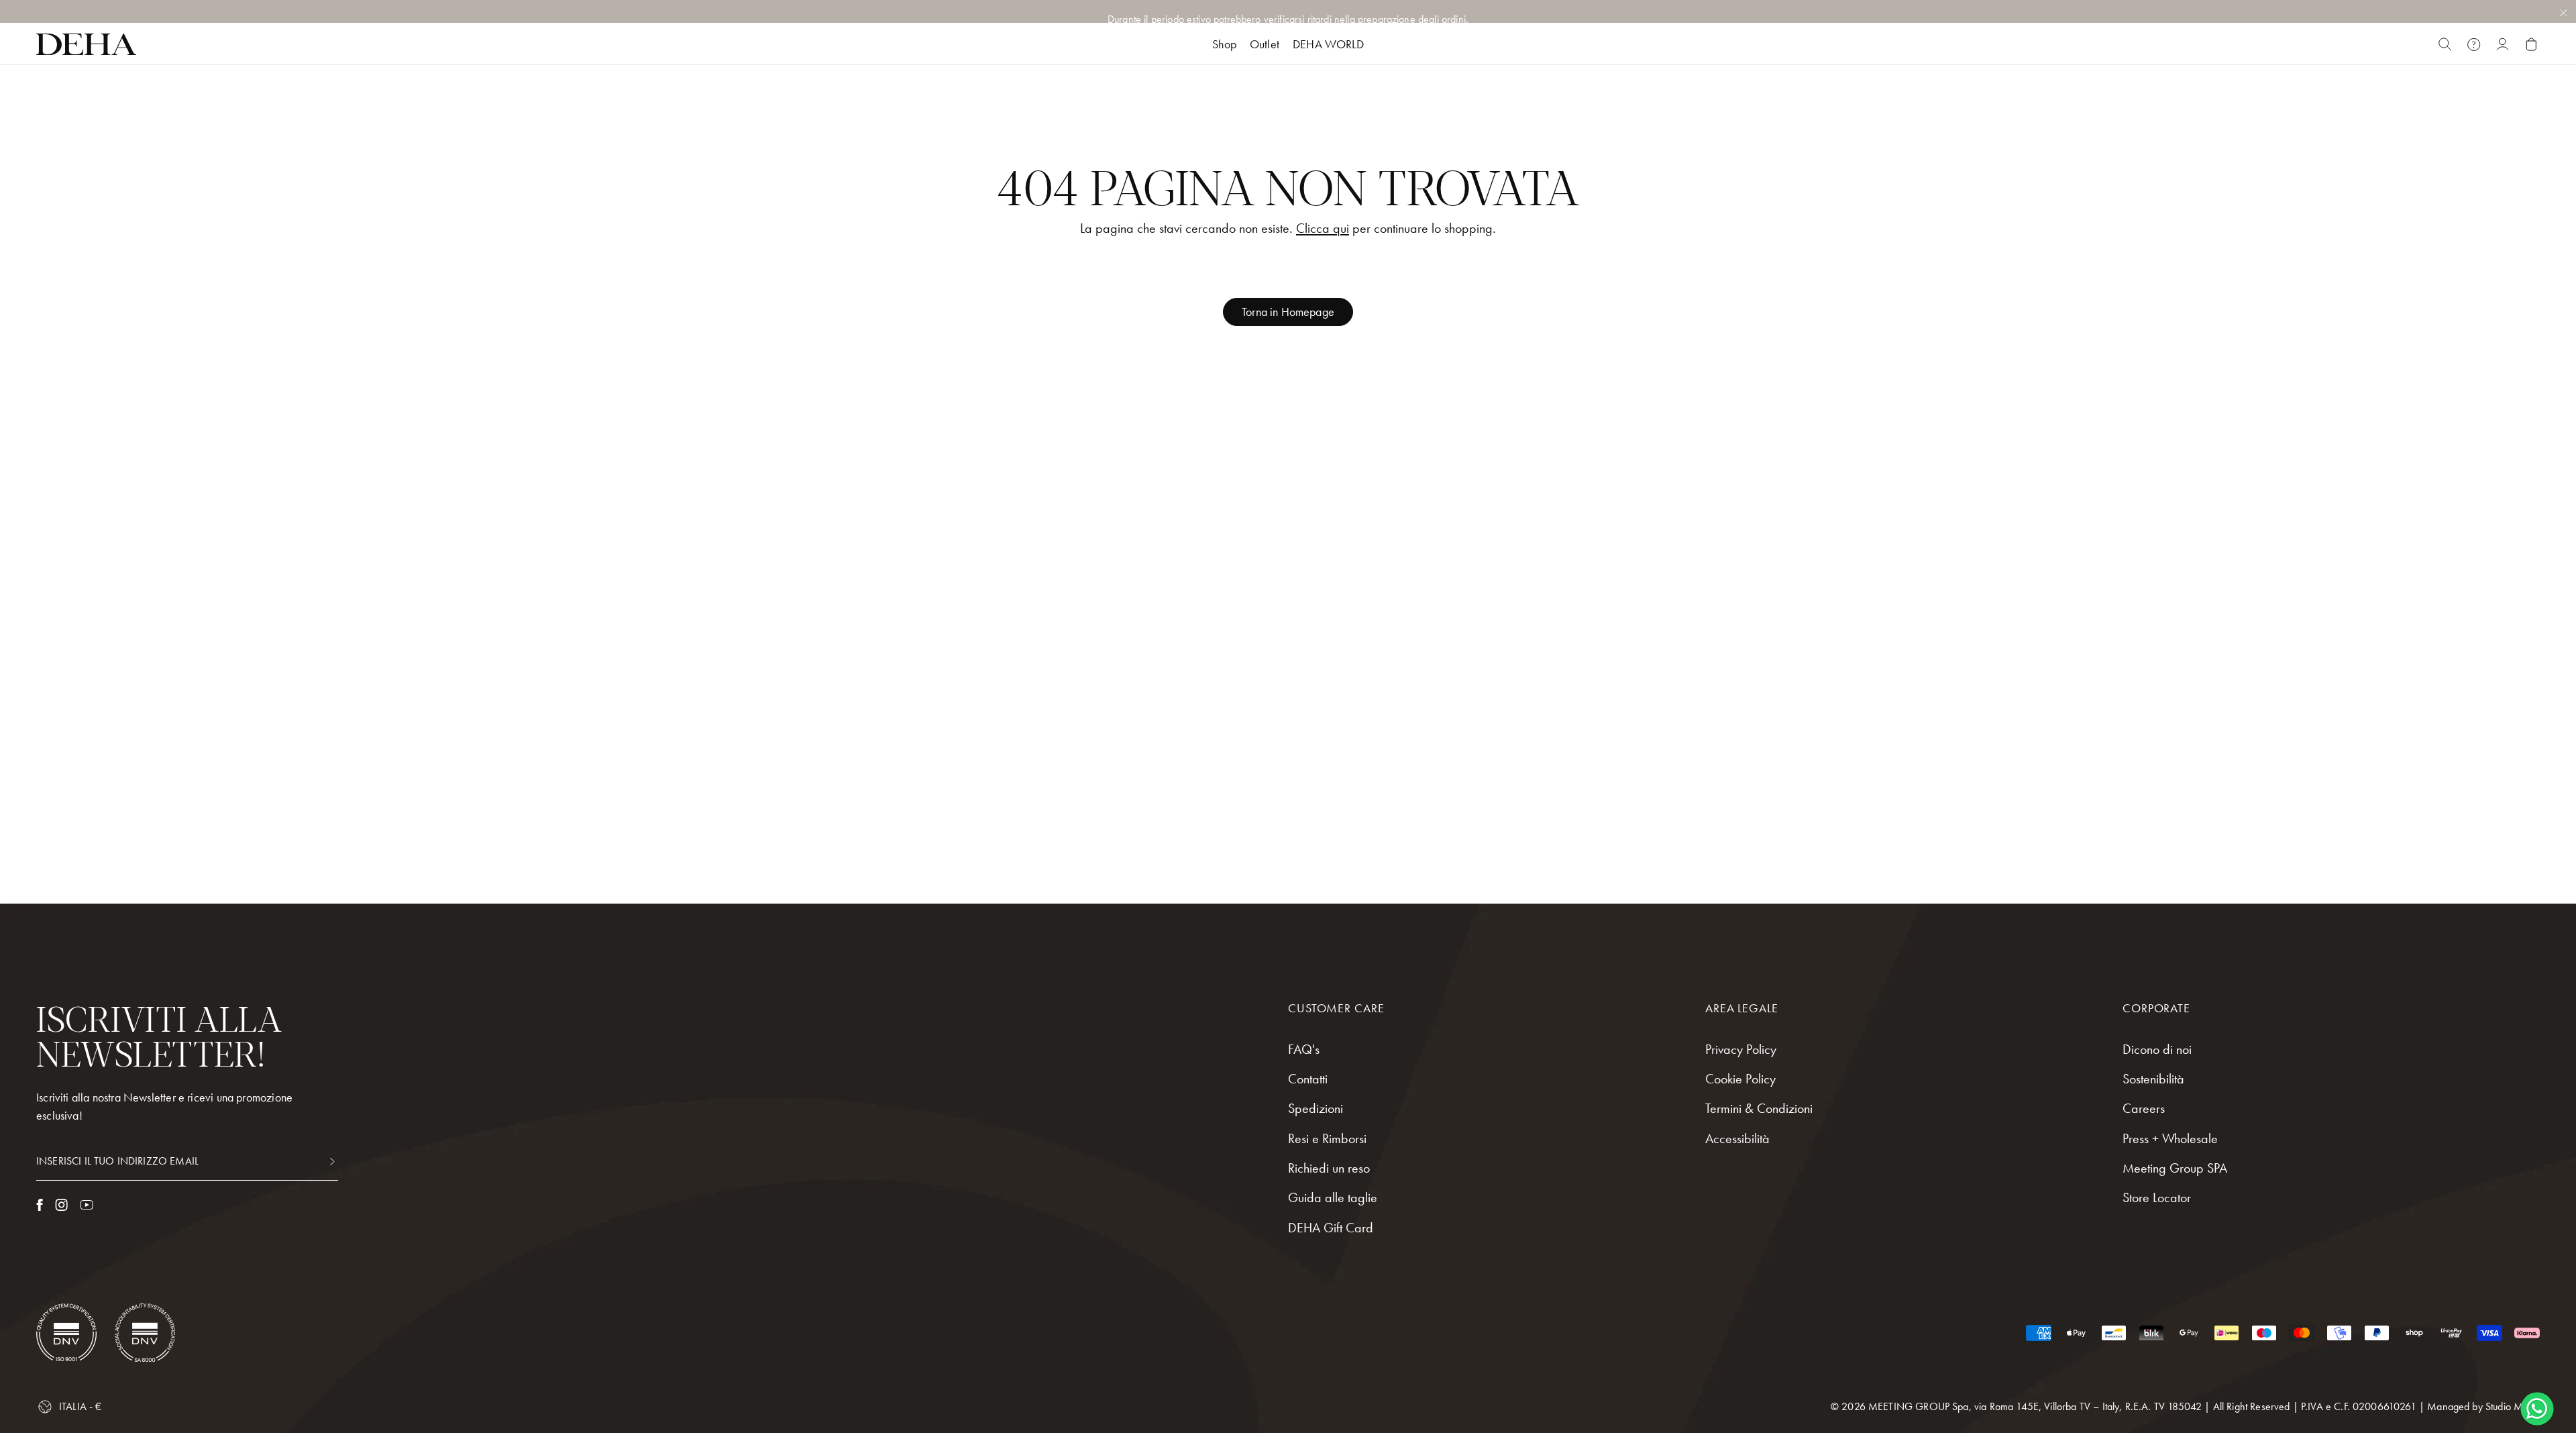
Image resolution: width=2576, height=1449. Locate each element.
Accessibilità (1737, 1138)
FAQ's (1304, 1049)
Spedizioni (1316, 1108)
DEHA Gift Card (1331, 1228)
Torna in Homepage (1288, 312)
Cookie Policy (1740, 1079)
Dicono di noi (2157, 1049)
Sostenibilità (2153, 1079)
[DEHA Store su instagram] (61, 1205)
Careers (2144, 1108)
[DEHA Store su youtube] (87, 1205)
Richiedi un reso (1329, 1168)
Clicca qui (1323, 228)
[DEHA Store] (86, 44)
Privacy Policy (1741, 1049)
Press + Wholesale (2170, 1138)
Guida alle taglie (1333, 1197)
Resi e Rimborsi (1327, 1138)
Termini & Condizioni (1759, 1108)
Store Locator (2157, 1197)
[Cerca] (2445, 44)
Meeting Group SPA (2175, 1168)
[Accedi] (2503, 44)
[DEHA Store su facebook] (40, 1205)
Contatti (1308, 1079)
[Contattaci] (2474, 44)
